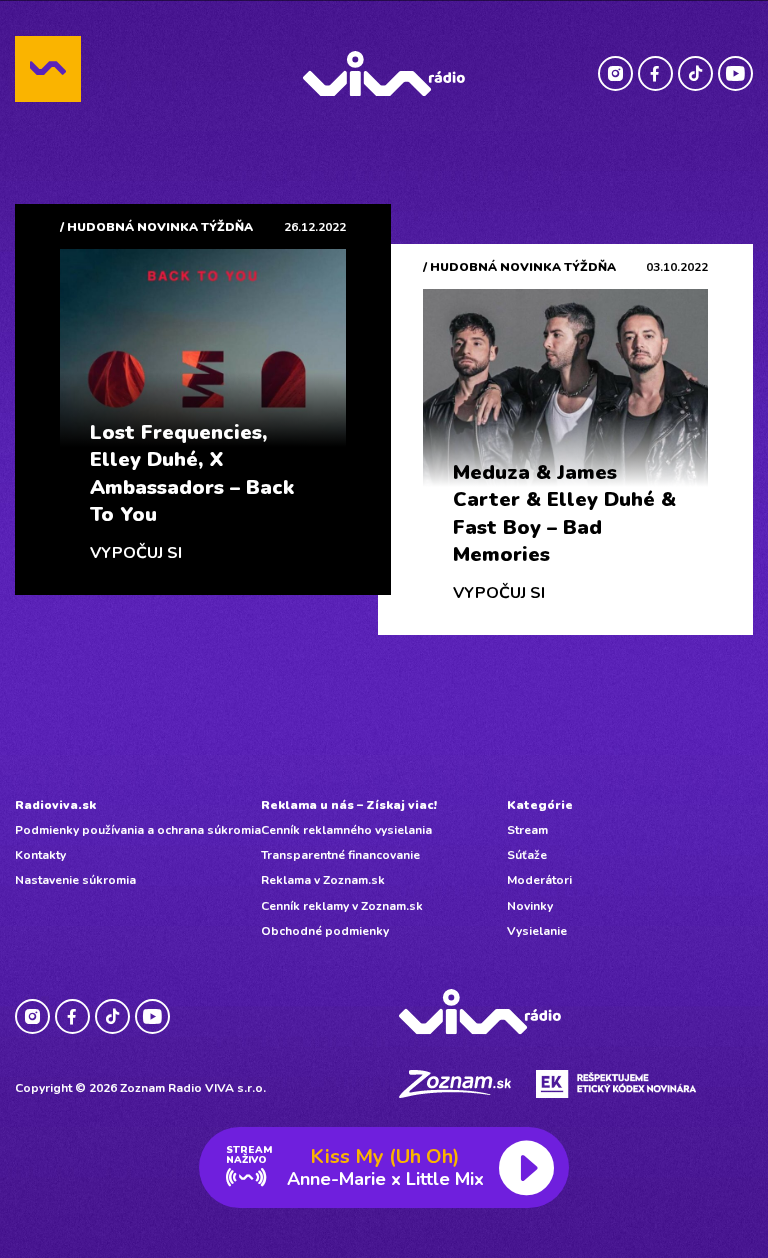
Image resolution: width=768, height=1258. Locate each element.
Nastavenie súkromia (75, 880)
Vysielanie (537, 931)
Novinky (530, 906)
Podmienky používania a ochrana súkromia (138, 830)
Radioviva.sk (55, 805)
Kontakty (40, 855)
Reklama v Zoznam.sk (323, 880)
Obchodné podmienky (325, 931)
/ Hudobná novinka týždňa (156, 227)
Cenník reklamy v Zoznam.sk (342, 906)
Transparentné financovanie (340, 855)
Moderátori (539, 880)
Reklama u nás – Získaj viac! (349, 805)
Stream (527, 830)
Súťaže (527, 855)
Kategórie (540, 805)
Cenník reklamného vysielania (346, 830)
